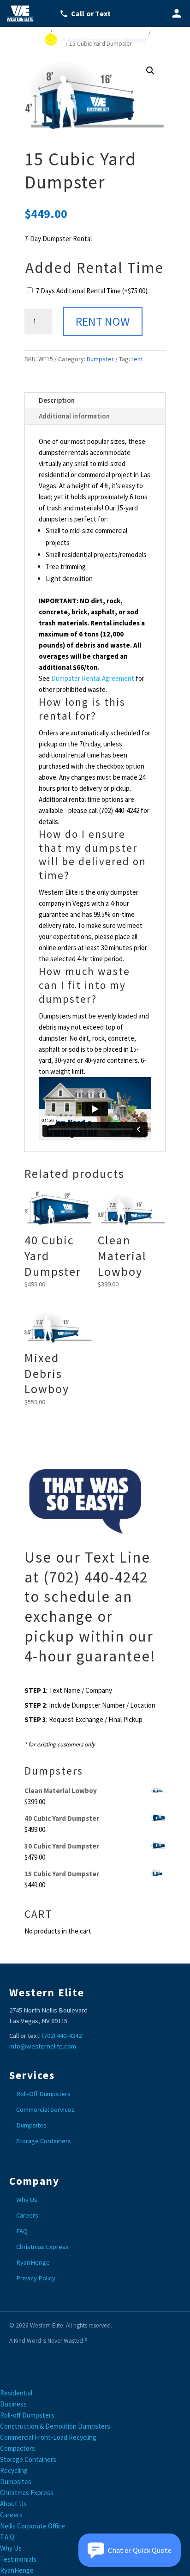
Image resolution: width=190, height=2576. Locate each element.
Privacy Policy (36, 2278)
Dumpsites (31, 2125)
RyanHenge (33, 2262)
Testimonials (18, 2559)
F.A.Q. (8, 2537)
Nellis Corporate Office (33, 2526)
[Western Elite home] (23, 13)
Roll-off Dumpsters (27, 2415)
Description (57, 400)
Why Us (27, 2200)
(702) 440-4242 (62, 2036)
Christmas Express (42, 2247)
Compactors (18, 2448)
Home (36, 31)
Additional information (74, 416)
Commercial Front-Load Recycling (48, 2437)
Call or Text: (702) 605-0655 (91, 13)
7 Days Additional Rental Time (92, 291)
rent (137, 359)
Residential (16, 2393)
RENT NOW (103, 321)
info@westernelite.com (43, 2046)
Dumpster (44, 42)
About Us (13, 2504)
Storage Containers (44, 2141)
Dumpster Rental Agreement (93, 678)
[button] (150, 71)
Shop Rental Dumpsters (100, 31)
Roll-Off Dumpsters (43, 2094)
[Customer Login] (177, 13)
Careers (27, 2215)
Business (13, 2404)
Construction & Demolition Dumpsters (55, 2426)
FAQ (22, 2231)
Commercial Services (45, 2109)
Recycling (14, 2470)
